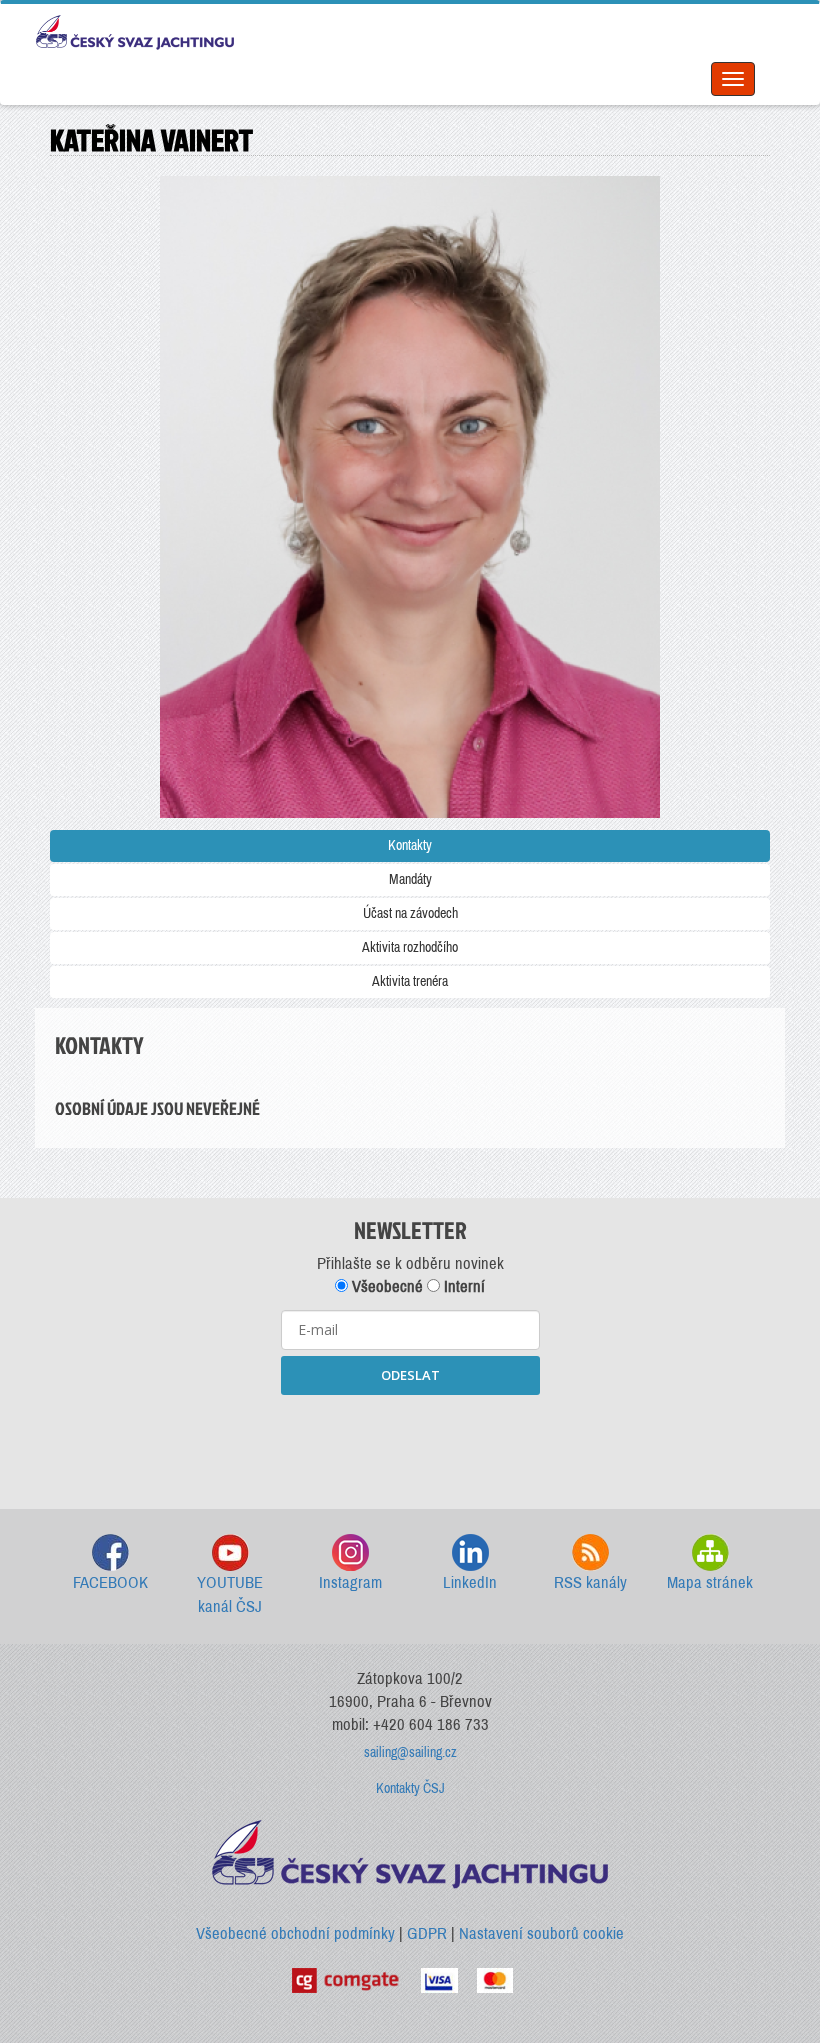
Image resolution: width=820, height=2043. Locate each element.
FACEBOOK (110, 1582)
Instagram (350, 1582)
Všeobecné (385, 1286)
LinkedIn (470, 1582)
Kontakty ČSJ (410, 1788)
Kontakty (410, 845)
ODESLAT (410, 1375)
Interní (462, 1286)
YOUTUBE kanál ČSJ (230, 1594)
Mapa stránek (710, 1582)
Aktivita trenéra (410, 981)
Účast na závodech (410, 913)
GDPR (427, 1933)
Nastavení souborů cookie (541, 1933)
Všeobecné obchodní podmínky (295, 1933)
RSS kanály (590, 1582)
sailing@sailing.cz (410, 1752)
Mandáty (410, 879)
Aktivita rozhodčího (410, 947)
